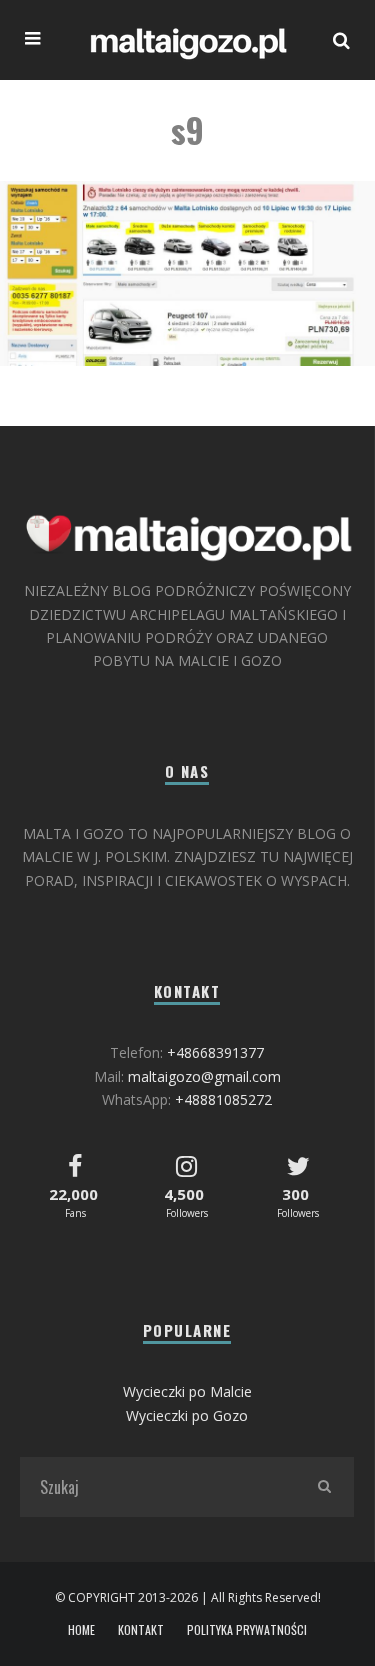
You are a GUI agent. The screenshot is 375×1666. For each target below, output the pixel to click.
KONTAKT (141, 1630)
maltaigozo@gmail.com (204, 1076)
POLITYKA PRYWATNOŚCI (247, 1630)
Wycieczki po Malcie (187, 1391)
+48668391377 (215, 1052)
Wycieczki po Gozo (187, 1415)
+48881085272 (223, 1099)
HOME (81, 1630)
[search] (324, 1487)
